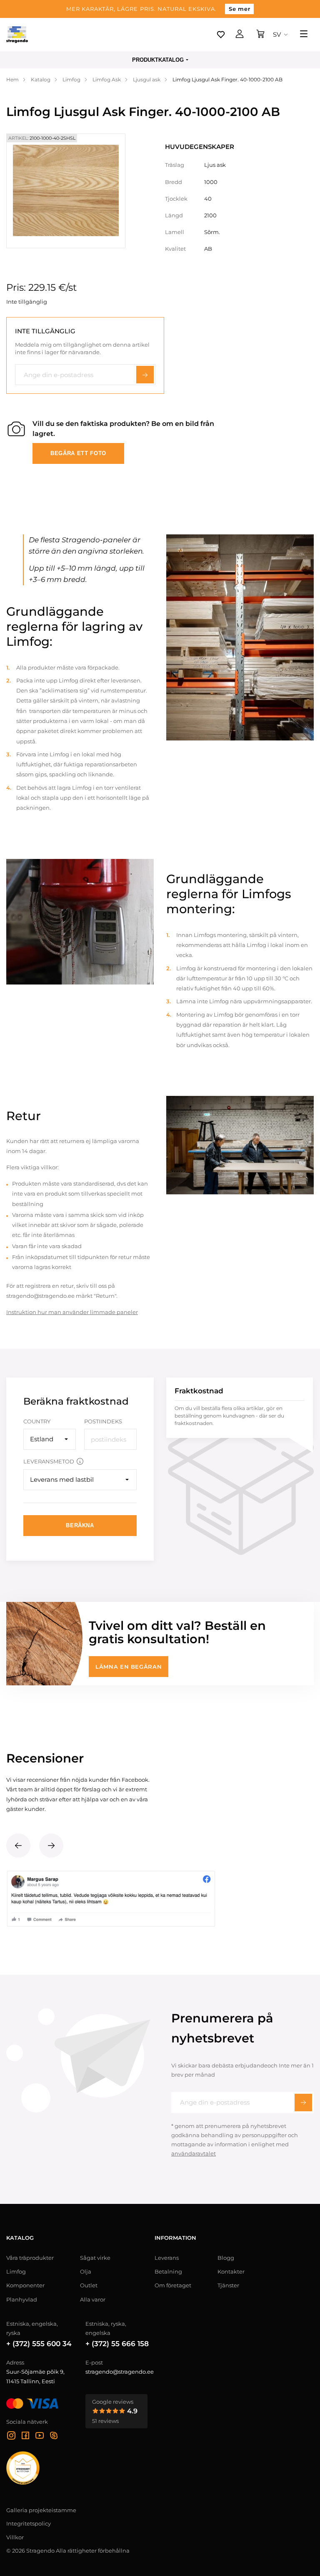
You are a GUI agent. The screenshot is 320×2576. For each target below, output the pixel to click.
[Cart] (260, 35)
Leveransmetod (49, 1461)
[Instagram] (11, 2437)
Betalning (168, 2271)
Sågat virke (95, 2258)
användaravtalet (194, 2153)
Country (37, 1421)
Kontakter (231, 2271)
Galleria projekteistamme (41, 2510)
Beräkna (80, 1525)
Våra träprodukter (30, 2258)
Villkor (15, 2537)
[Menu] (304, 35)
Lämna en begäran (129, 1667)
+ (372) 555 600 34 (39, 2344)
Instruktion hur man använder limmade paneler (72, 1312)
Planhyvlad (22, 2299)
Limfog (16, 2271)
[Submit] (303, 2103)
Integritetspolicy (29, 2523)
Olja (86, 2271)
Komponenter (25, 2285)
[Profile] (240, 35)
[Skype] (54, 2437)
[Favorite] (221, 35)
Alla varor (93, 2299)
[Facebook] (25, 2437)
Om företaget (173, 2285)
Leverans (167, 2258)
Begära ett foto (78, 453)
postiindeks (103, 1421)
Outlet (89, 2285)
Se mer (239, 9)
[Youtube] (40, 2437)
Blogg (226, 2258)
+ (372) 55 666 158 (117, 2344)
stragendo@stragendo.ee (120, 2372)
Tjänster (228, 2285)
